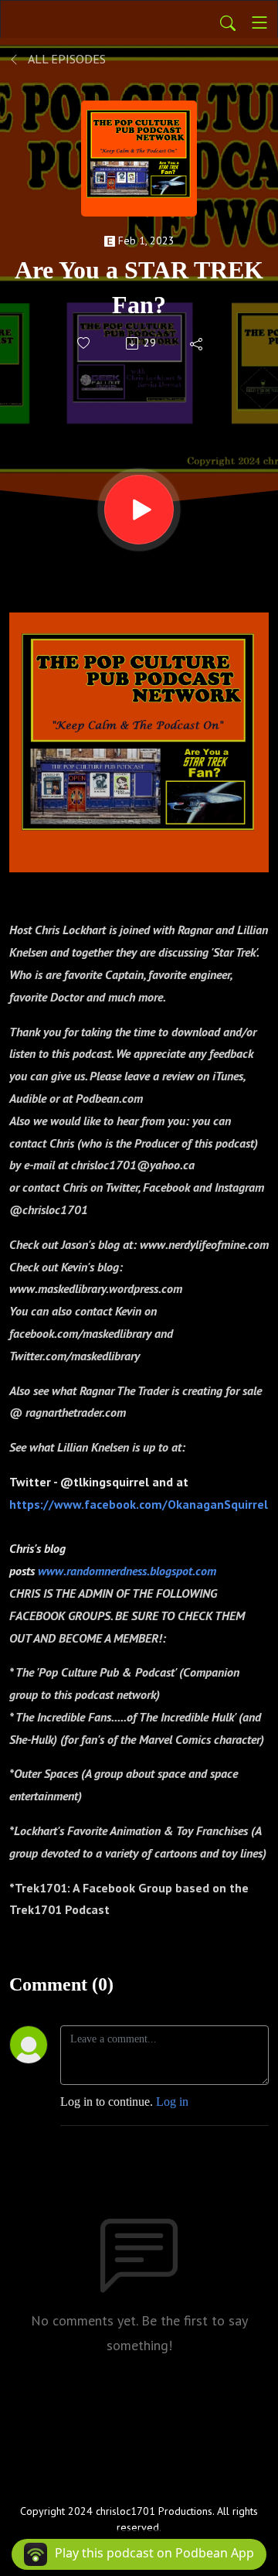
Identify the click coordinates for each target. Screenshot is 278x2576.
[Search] (228, 22)
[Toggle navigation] (259, 22)
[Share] (197, 343)
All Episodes (66, 59)
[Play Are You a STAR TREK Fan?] (139, 510)
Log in (172, 2102)
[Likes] (85, 343)
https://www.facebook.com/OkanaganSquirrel (139, 1504)
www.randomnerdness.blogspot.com (127, 1571)
